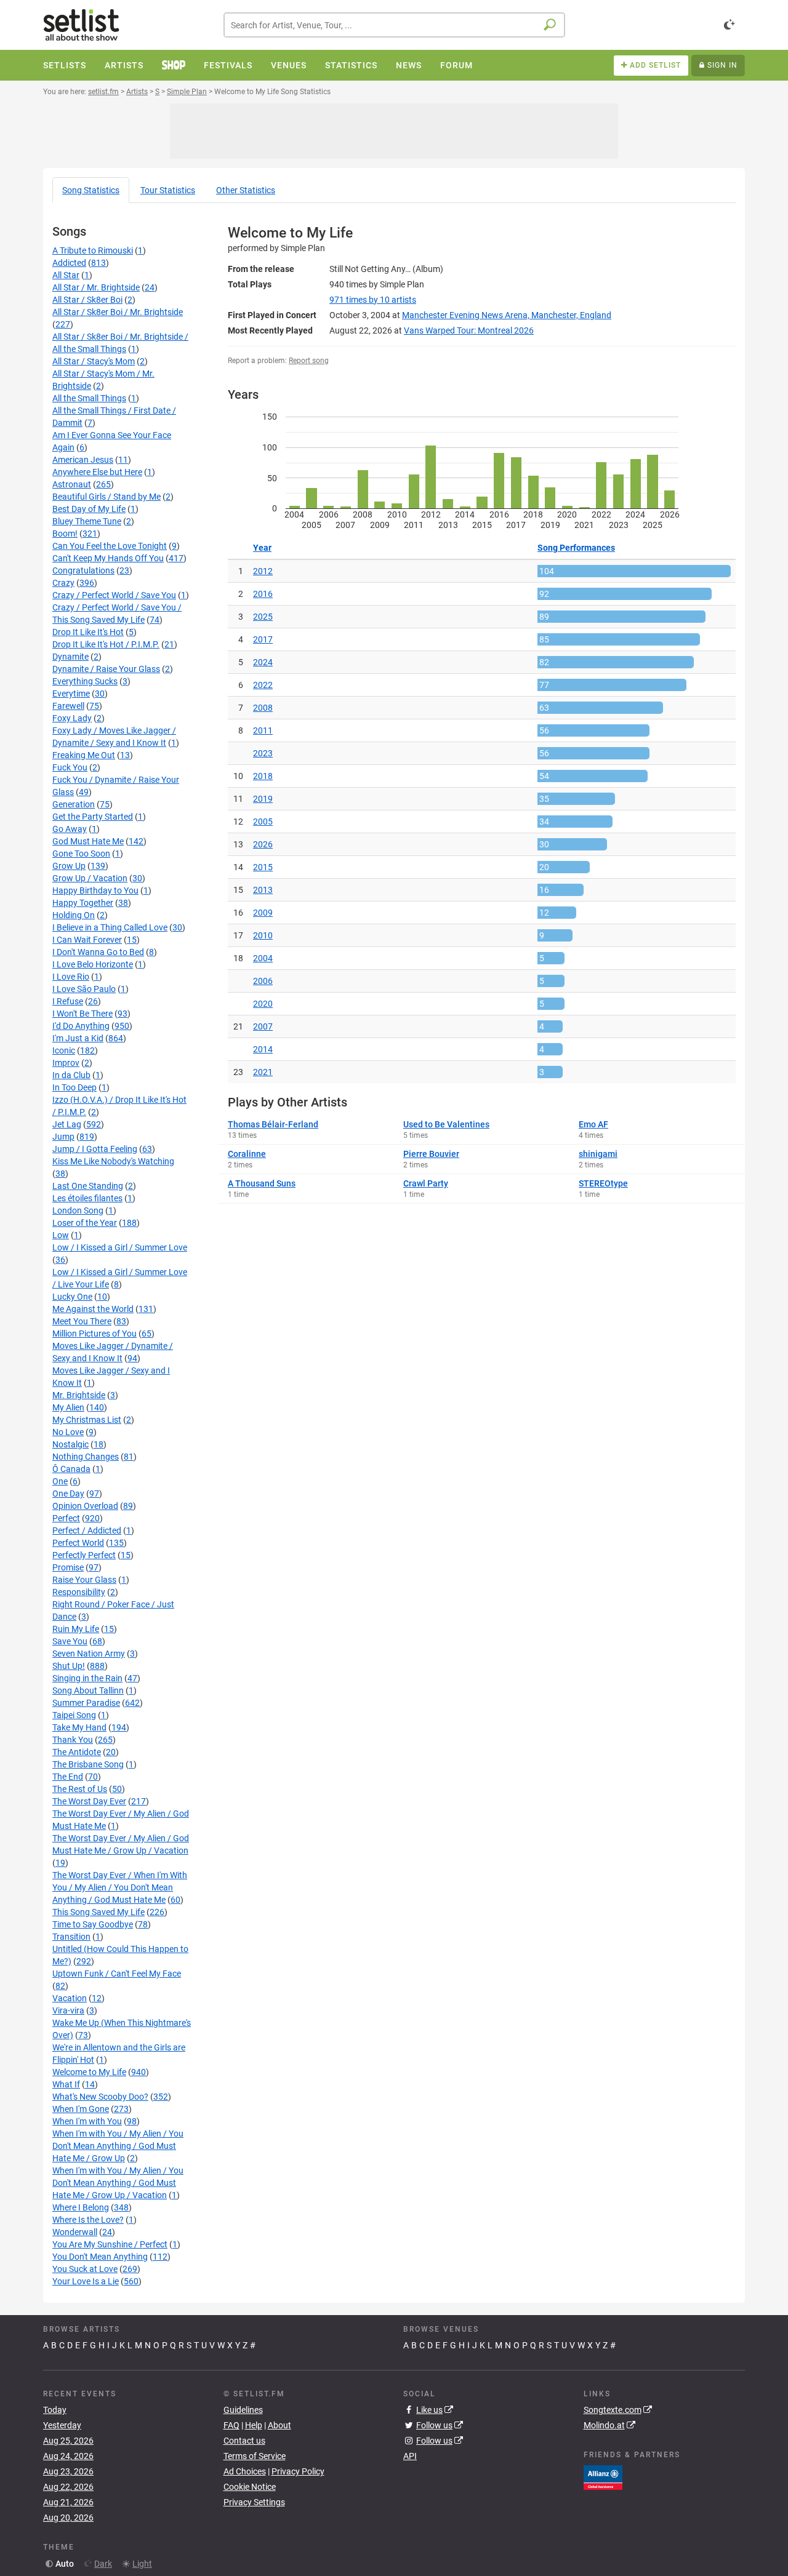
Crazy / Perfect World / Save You (114, 595)
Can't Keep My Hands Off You (108, 558)
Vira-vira (68, 2010)
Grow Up (69, 866)
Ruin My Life (76, 1629)
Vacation (70, 1998)
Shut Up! (69, 1666)
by (373, 300)
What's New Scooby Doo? (100, 2097)
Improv (66, 1063)
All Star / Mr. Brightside (96, 287)
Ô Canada (71, 1469)
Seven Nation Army (89, 1654)
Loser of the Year (85, 1223)
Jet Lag (67, 1124)
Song (91, 190)
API (410, 2456)
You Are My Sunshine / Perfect (110, 2244)
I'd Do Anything (81, 1026)
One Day (68, 1494)
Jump (63, 1137)
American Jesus (83, 460)
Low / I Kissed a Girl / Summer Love (120, 1247)
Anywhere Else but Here (97, 472)
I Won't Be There (82, 1014)
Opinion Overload (85, 1506)
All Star (66, 275)
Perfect (66, 1518)
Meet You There (82, 1321)
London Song (78, 1210)
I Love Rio (71, 977)
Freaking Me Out (84, 755)
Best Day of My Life (89, 509)
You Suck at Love (85, 2269)
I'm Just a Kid (78, 1038)
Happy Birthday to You (95, 890)
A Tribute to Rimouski (93, 250)
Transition (71, 1937)
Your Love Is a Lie (86, 2281)
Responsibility (79, 1592)
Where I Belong (81, 2207)
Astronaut (72, 484)
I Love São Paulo (84, 989)
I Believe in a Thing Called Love (110, 927)
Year (262, 548)
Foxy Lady (72, 718)
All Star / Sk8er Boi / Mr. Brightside (118, 312)
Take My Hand (79, 1727)
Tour (168, 190)
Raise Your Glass (84, 1580)
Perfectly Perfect (84, 1555)
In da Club (71, 1075)
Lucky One (72, 1297)
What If (66, 2084)
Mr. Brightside (79, 1395)
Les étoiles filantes (87, 1198)
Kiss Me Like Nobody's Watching (113, 1161)
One (60, 1481)
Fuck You (70, 767)
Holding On (74, 915)
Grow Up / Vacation (90, 878)
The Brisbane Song (88, 1764)
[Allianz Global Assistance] (603, 2476)
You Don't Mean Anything (100, 2257)
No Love (68, 1432)
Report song (309, 361)
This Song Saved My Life (98, 1912)
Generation (74, 804)
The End (68, 1777)
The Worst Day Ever (89, 1801)
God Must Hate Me (88, 841)
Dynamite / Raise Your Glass (106, 669)
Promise (68, 1567)
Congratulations (83, 570)
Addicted (69, 263)
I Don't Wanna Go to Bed (98, 952)
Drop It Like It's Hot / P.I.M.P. (106, 644)
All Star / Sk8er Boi (87, 300)
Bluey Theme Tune (87, 521)
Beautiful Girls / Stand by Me (107, 497)
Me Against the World (93, 1309)
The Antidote (77, 1752)
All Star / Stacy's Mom (94, 361)
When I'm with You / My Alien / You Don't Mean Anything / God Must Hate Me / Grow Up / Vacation (118, 2183)
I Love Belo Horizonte (93, 964)
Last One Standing (88, 1186)
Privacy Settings (254, 2502)
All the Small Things (89, 398)
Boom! (65, 534)
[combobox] (394, 25)
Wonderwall (75, 2232)
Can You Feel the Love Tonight (110, 546)
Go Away (70, 829)
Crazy (63, 583)
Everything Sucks (85, 681)
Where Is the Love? (88, 2220)
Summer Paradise (86, 1703)
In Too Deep (74, 1087)
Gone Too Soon (81, 854)
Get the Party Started (93, 817)
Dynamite (70, 657)
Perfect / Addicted (87, 1530)
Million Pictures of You (94, 1334)
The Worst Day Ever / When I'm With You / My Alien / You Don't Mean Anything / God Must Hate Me (120, 1887)
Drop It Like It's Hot (88, 632)
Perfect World (78, 1543)
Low (61, 1235)
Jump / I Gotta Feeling (95, 1149)
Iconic (64, 1050)
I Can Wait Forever (87, 940)
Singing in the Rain (87, 1678)
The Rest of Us (80, 1789)
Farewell (68, 706)
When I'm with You (87, 2121)
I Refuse (68, 1001)
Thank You (73, 1740)
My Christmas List (87, 1420)
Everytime (71, 694)
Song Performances (576, 548)
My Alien (68, 1407)
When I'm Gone (81, 2109)
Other (246, 190)
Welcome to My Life (89, 2072)
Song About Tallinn (88, 1690)
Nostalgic (70, 1444)
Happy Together (83, 903)
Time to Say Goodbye (93, 1924)
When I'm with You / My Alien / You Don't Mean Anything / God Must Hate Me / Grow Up (118, 2146)
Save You (70, 1641)
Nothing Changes (86, 1457)
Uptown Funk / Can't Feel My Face (117, 1974)
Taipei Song (74, 1715)
